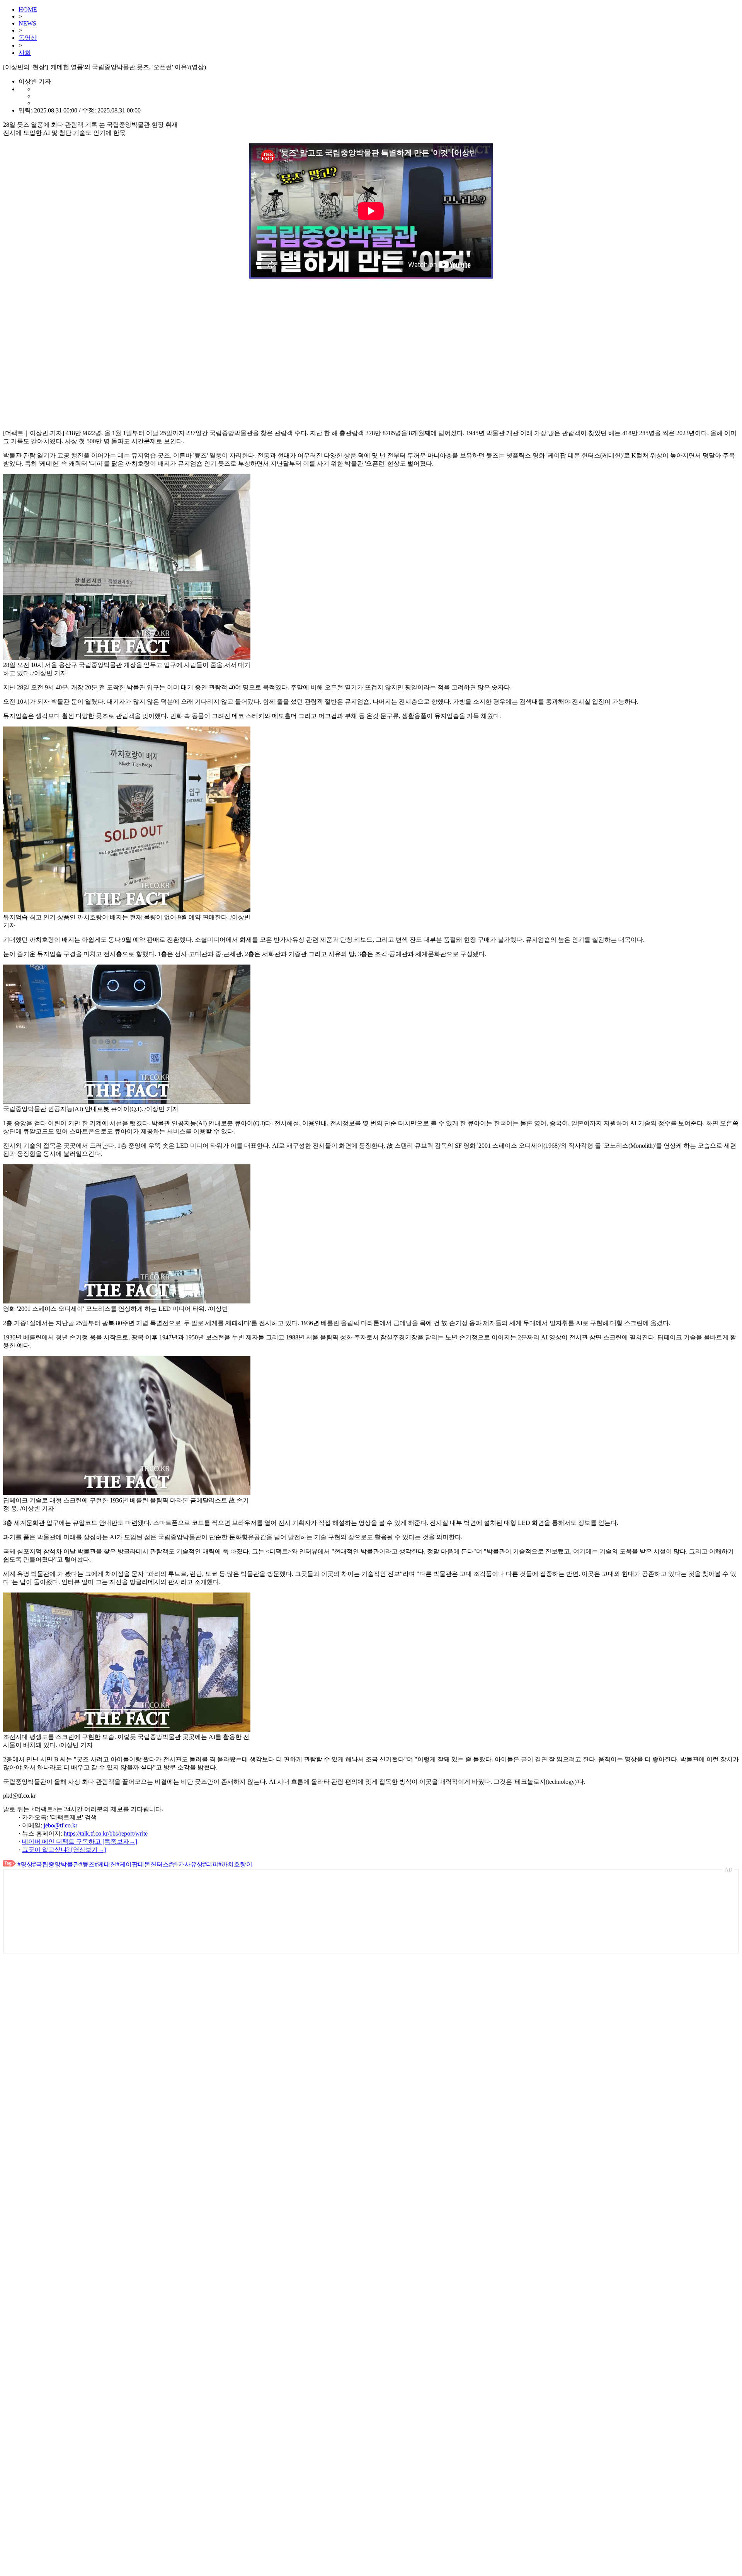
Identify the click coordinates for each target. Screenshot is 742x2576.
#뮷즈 (87, 1864)
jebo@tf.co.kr (60, 1825)
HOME (28, 9)
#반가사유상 (186, 1864)
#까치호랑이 (235, 1864)
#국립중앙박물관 (56, 1864)
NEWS (27, 23)
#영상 (25, 1864)
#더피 (211, 1864)
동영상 (28, 38)
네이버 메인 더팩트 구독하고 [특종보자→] (80, 1842)
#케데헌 (106, 1864)
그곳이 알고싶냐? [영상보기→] (64, 1850)
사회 (25, 53)
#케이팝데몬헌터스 (143, 1864)
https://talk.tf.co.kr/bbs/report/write (106, 1833)
